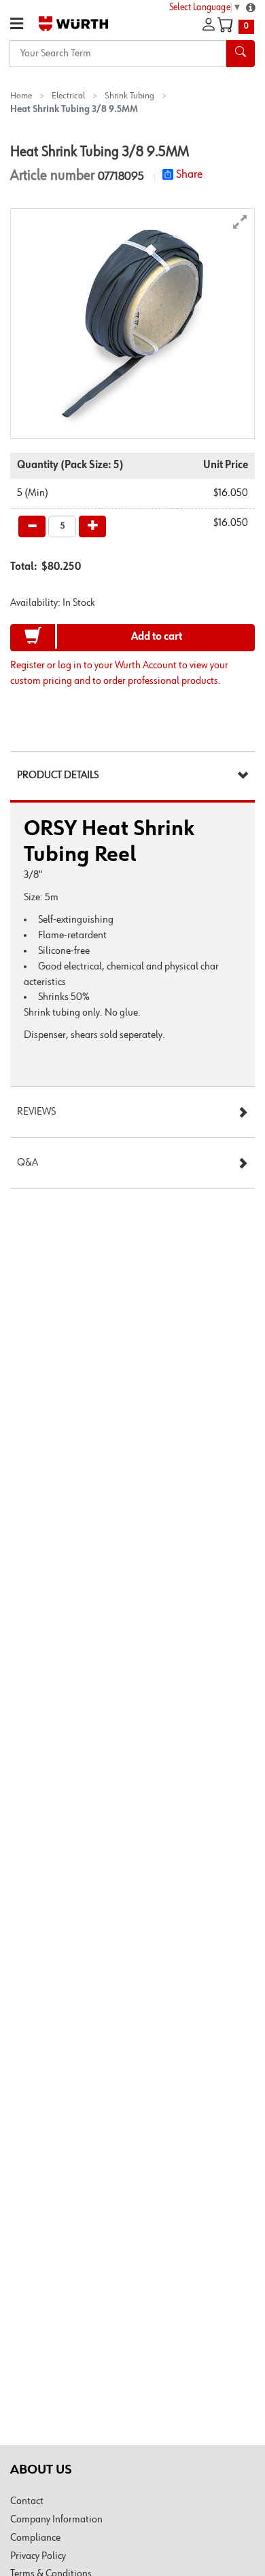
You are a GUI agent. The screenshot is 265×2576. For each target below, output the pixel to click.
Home (21, 96)
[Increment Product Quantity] (92, 526)
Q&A (28, 1163)
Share (189, 174)
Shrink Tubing (129, 96)
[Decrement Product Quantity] (32, 526)
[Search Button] (241, 54)
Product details (58, 775)
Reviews (36, 1112)
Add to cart (157, 637)
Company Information (56, 2520)
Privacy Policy (38, 2556)
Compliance (35, 2538)
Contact (27, 2501)
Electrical (68, 96)
